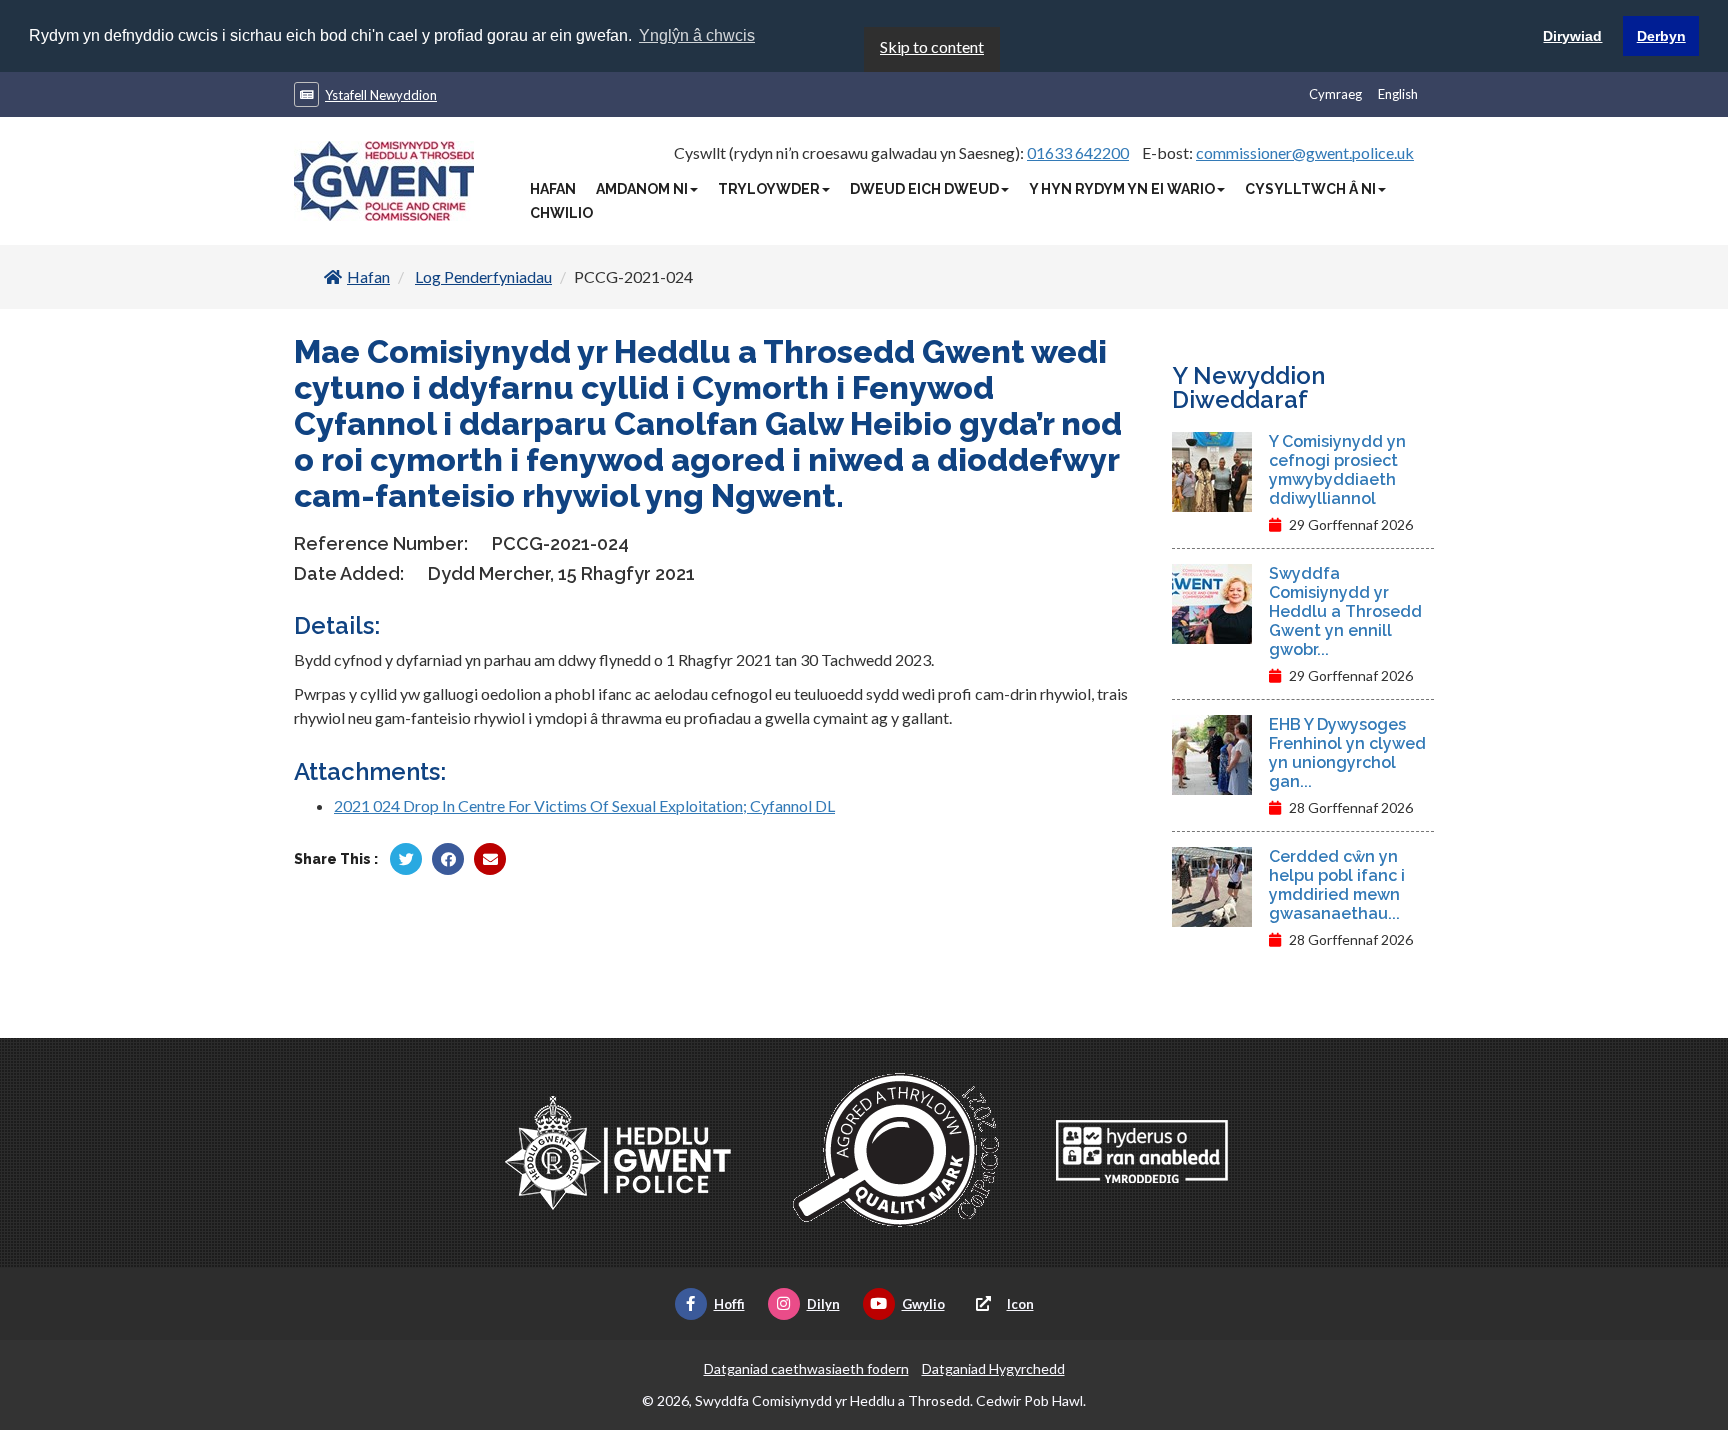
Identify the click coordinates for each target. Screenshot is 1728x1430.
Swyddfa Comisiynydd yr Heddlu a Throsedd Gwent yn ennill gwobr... (1345, 611)
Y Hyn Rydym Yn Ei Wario (1122, 189)
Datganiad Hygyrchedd (993, 1368)
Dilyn (823, 1304)
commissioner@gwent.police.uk (1305, 152)
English (1398, 94)
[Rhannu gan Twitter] (406, 859)
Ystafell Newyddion (381, 95)
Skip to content (932, 46)
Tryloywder (769, 189)
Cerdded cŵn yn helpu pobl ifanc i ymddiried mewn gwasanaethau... (1337, 885)
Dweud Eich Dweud (924, 189)
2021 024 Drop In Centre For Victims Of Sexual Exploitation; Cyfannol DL (584, 805)
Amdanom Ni (642, 189)
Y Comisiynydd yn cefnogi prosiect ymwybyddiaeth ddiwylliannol (1337, 470)
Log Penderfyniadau (483, 276)
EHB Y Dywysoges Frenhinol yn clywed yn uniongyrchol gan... (1347, 753)
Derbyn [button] (1661, 36)
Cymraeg (1335, 94)
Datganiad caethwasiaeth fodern (806, 1368)
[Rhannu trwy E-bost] (490, 859)
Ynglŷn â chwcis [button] (697, 35)
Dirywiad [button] (1572, 36)
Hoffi (729, 1304)
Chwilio (561, 213)
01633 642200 (1078, 152)
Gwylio (923, 1304)
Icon (1020, 1304)
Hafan (553, 189)
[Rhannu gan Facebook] (448, 859)
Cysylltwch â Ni (1310, 189)
